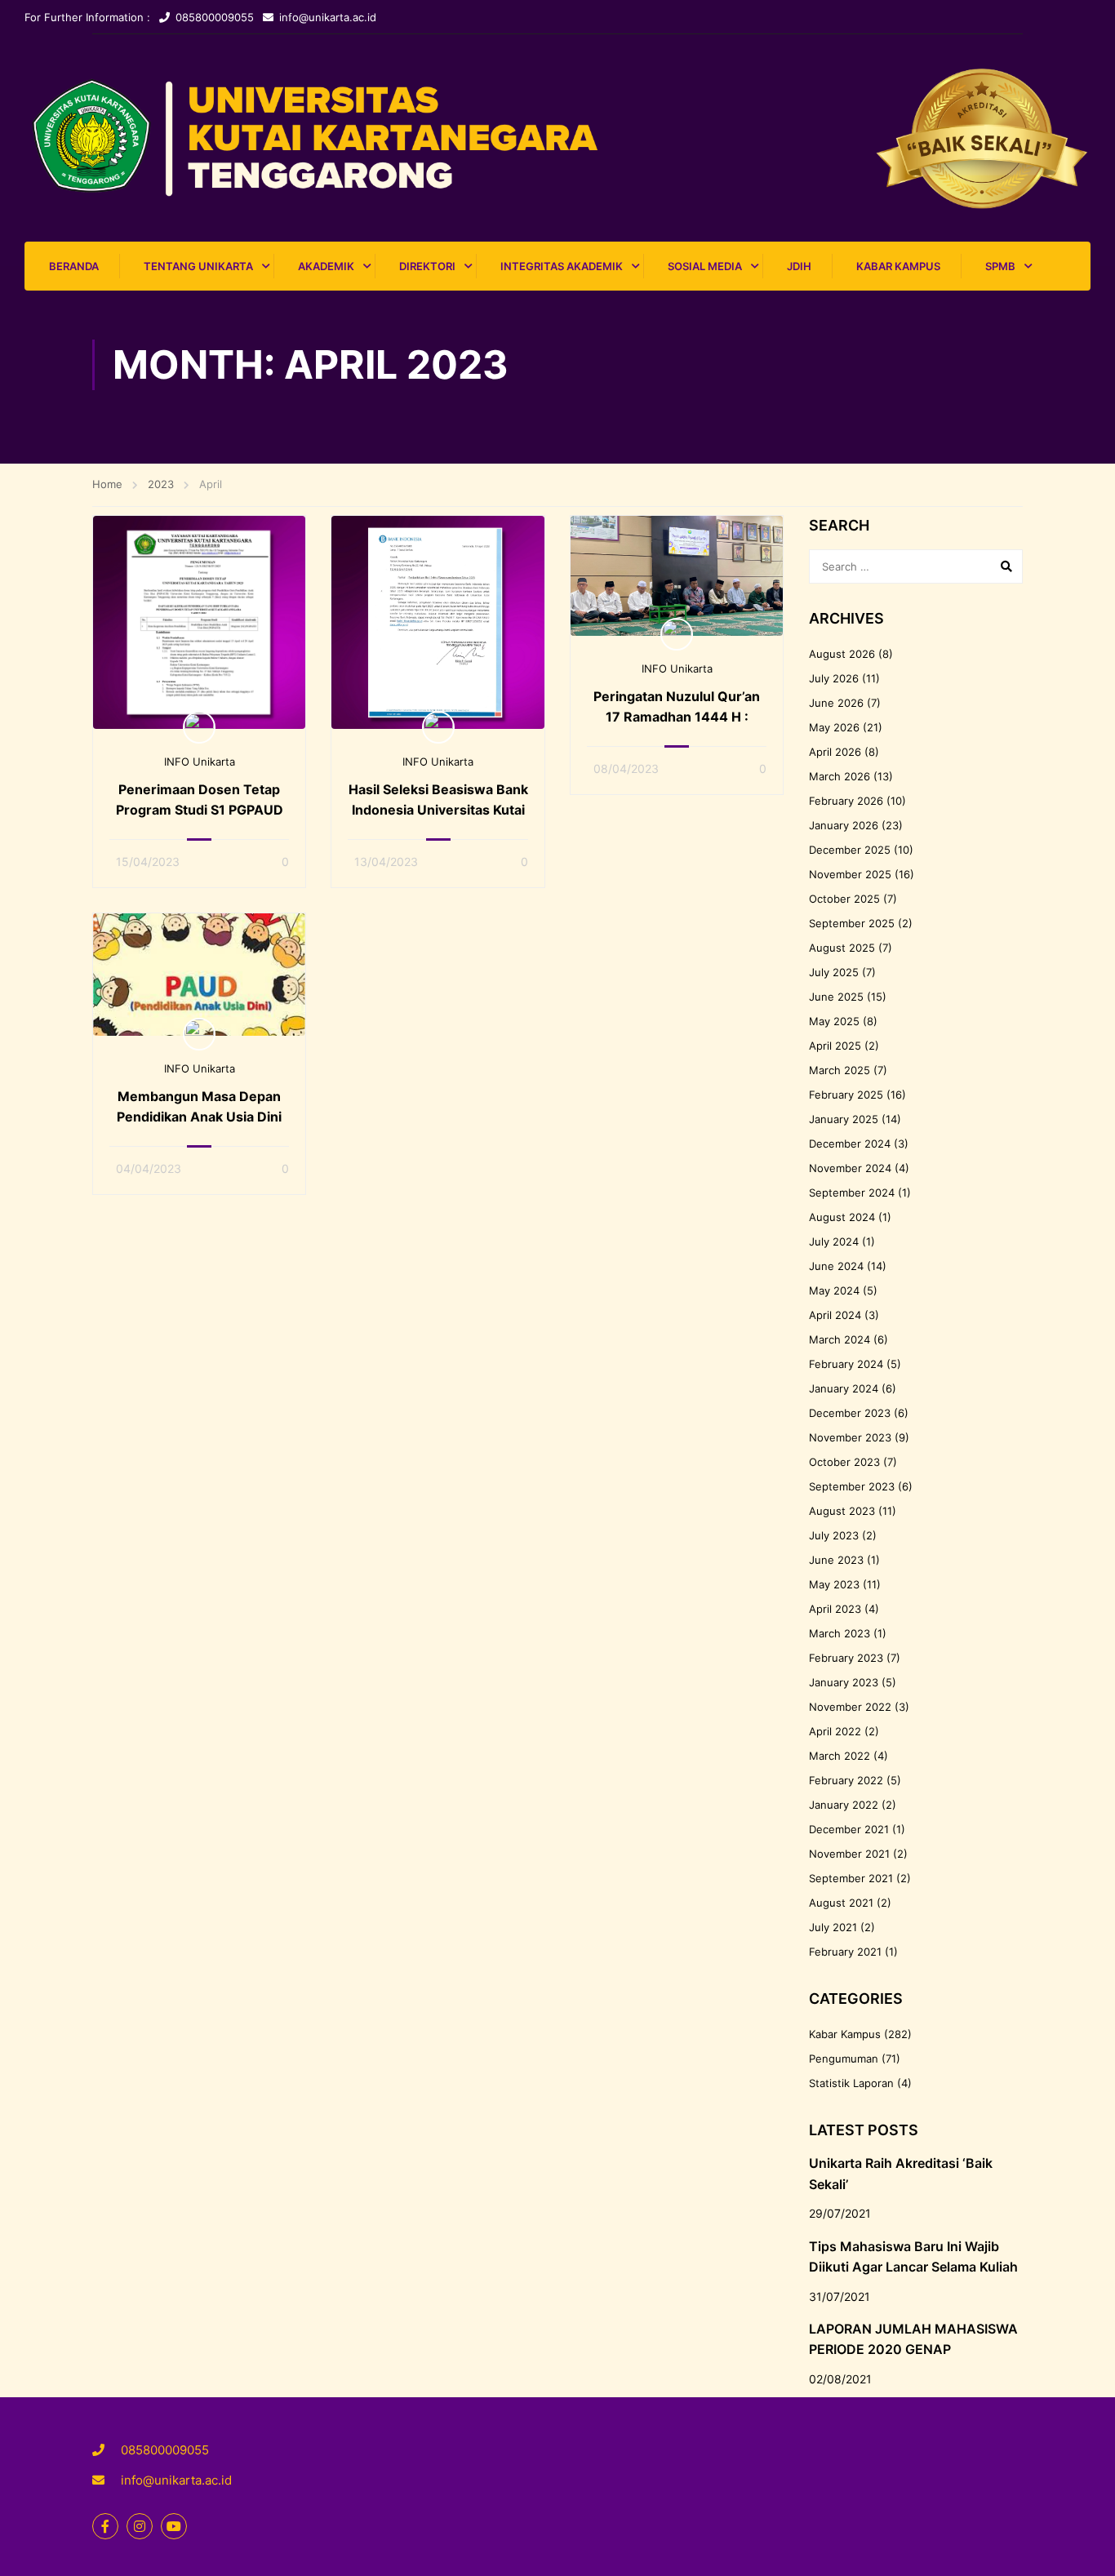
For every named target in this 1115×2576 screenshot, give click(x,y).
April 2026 (835, 752)
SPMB (1000, 266)
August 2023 (842, 1511)
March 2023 (840, 1633)
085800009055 (215, 17)
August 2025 (842, 948)
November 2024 (850, 1168)
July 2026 (834, 678)
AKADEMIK (326, 266)
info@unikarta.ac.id (328, 17)
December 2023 (850, 1413)
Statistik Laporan (851, 2083)
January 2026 (844, 825)
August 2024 (842, 1217)
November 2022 (850, 1707)
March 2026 (840, 776)
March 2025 (840, 1070)
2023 (161, 484)
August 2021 (841, 1903)
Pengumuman (844, 2059)
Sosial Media (705, 266)
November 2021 (849, 1854)
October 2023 (844, 1462)
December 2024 (850, 1144)
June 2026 (836, 703)
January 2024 (844, 1388)
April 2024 (835, 1315)
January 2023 (844, 1682)
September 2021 (851, 1878)
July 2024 (834, 1241)
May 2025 (834, 1021)
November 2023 (850, 1437)
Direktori (427, 266)
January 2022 (844, 1805)
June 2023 (836, 1560)
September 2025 (852, 923)
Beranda (74, 266)
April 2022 (835, 1731)
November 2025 (850, 874)
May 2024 (834, 1290)
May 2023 (834, 1584)
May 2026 (834, 727)
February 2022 (846, 1780)
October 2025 (844, 899)
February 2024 (846, 1364)
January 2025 (844, 1119)
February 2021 (845, 1952)
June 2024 (836, 1266)
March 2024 (840, 1339)
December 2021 (849, 1829)
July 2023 (834, 1535)
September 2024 (852, 1193)
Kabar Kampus (898, 266)
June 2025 (836, 997)
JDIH (799, 266)
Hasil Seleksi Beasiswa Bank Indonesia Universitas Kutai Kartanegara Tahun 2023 (438, 810)
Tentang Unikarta (198, 266)
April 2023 (835, 1609)
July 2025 (834, 972)
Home (107, 484)
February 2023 (846, 1658)
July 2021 (833, 1927)
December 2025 (850, 850)
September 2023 (852, 1486)
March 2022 (840, 1756)
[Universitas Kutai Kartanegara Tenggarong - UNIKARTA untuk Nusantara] (557, 138)
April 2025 (835, 1046)
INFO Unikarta (200, 762)
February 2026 (846, 801)
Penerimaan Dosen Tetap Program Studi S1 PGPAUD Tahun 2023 (200, 810)
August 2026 (842, 654)
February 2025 (846, 1095)
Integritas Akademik (562, 266)
